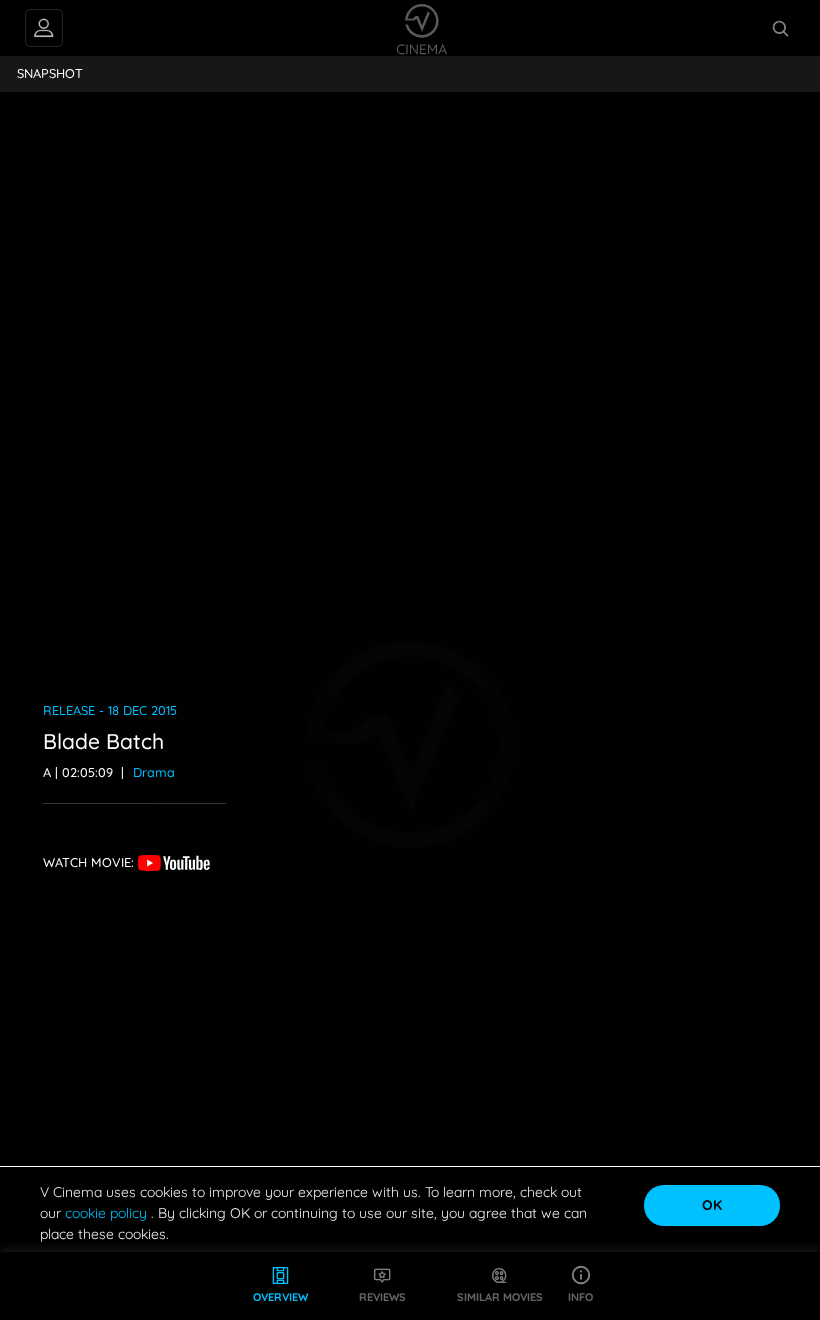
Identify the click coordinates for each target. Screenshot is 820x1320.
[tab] (50, 74)
